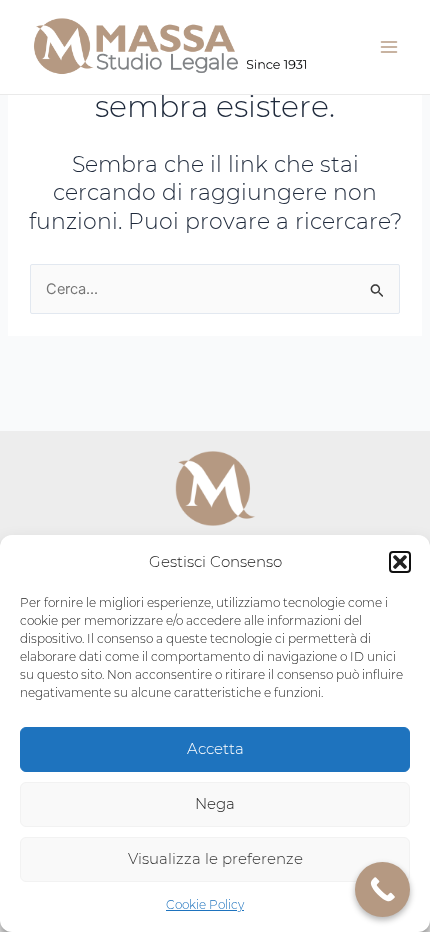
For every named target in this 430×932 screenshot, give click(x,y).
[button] (400, 562)
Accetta (215, 748)
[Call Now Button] (382, 889)
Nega (215, 803)
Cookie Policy (205, 904)
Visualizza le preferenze (215, 858)
